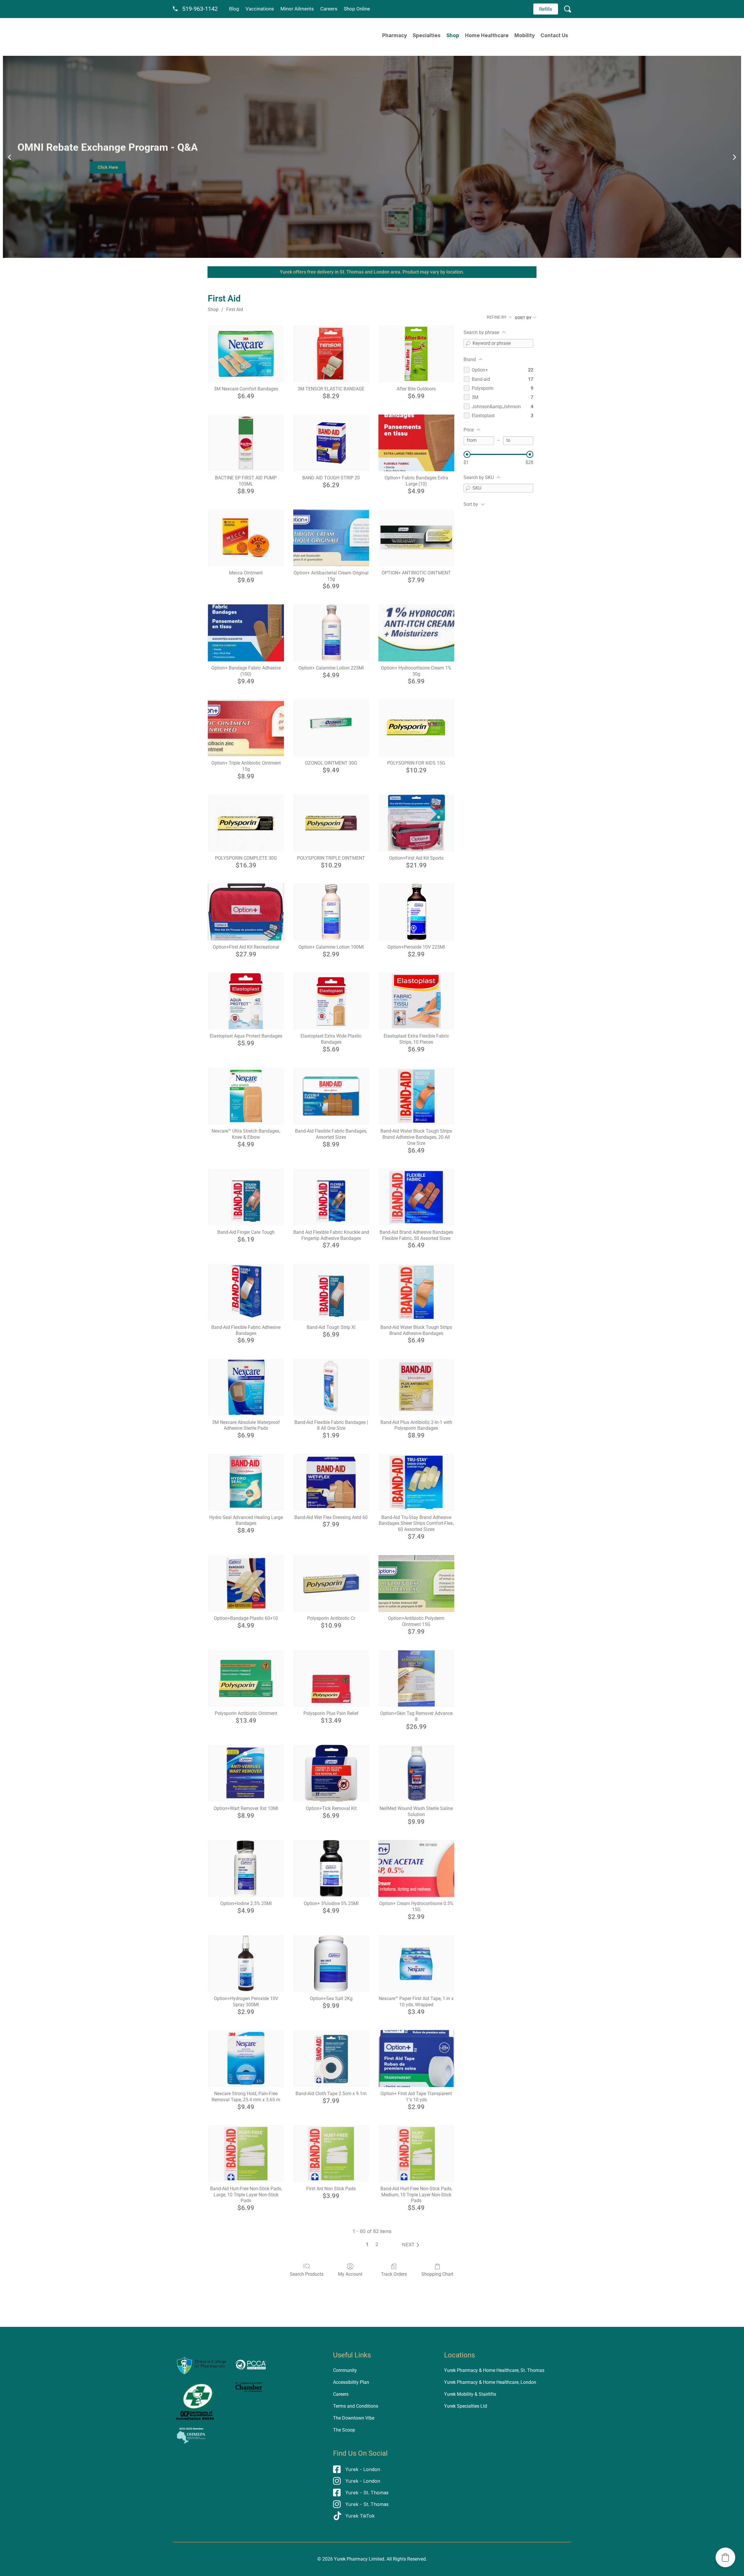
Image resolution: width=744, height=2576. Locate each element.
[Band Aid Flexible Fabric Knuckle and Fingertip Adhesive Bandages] (331, 1197)
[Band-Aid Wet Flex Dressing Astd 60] (331, 1482)
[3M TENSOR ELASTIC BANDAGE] (331, 354)
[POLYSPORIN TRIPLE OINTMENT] (331, 823)
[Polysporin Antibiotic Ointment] (246, 1679)
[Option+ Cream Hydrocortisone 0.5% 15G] (416, 1868)
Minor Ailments (297, 9)
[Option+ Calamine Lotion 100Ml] (331, 912)
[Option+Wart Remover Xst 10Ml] (246, 1773)
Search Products (307, 2274)
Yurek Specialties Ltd (466, 2406)
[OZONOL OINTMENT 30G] (331, 728)
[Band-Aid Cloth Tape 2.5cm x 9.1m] (331, 2059)
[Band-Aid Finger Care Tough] (246, 1197)
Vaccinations (260, 9)
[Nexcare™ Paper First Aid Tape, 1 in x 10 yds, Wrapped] (416, 1963)
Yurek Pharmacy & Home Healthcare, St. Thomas (494, 2370)
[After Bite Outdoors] (416, 354)
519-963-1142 (200, 9)
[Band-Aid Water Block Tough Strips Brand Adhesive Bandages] (416, 1292)
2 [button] (377, 2244)
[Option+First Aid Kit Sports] (416, 823)
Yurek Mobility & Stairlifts (470, 2394)
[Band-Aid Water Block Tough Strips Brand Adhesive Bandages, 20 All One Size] (416, 1096)
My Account (350, 2274)
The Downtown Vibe (354, 2418)
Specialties (427, 35)
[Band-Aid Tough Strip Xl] (331, 1292)
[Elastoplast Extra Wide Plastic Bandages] (331, 1001)
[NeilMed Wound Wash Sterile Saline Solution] (416, 1773)
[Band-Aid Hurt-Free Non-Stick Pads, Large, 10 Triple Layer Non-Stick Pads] (246, 2154)
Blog (234, 9)
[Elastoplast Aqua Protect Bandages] (246, 1001)
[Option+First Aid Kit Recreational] (246, 912)
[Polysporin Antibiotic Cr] (331, 1584)
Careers (329, 9)
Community (345, 2370)
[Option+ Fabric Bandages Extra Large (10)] (416, 443)
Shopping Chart (437, 2274)
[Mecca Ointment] (246, 538)
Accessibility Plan (351, 2382)
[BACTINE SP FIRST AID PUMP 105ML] (246, 443)
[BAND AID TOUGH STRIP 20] (331, 443)
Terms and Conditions (356, 2406)
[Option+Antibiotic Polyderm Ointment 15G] (416, 1584)
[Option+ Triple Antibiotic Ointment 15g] (246, 728)
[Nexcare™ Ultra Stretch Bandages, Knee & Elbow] (246, 1096)
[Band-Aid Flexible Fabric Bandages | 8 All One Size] (331, 1387)
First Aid (235, 309)
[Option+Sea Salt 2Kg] (331, 1963)
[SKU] (468, 488)
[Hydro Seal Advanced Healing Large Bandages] (246, 1482)
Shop (453, 35)
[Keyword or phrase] (468, 343)
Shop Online (357, 9)
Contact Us (554, 35)
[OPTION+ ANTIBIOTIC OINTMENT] (416, 538)
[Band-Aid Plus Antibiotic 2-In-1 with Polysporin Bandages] (416, 1387)
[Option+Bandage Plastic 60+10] (246, 1584)
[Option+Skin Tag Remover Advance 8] (416, 1679)
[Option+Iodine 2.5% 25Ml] (246, 1868)
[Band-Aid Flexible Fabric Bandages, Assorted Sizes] (331, 1096)
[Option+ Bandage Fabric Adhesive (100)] (246, 633)
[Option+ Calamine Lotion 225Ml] (331, 633)
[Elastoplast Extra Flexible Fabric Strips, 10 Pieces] (416, 1001)
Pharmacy (395, 35)
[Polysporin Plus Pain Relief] (331, 1679)
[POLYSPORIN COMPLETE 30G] (246, 823)
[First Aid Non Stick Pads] (331, 2154)
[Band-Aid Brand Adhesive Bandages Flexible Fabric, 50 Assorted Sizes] (416, 1197)
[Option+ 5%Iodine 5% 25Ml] (331, 1868)
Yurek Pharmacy (351, 2559)
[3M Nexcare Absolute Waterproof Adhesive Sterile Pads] (246, 1387)
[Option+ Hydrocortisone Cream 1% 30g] (416, 633)
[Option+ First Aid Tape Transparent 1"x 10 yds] (416, 2059)
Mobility (525, 35)
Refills (546, 9)
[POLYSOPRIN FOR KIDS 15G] (416, 728)
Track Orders (394, 2274)
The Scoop (344, 2430)
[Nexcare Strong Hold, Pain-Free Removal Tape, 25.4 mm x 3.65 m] (246, 2059)
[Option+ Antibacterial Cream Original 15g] (331, 538)
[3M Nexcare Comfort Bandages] (246, 354)
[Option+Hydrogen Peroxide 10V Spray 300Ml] (246, 1963)
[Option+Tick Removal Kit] (331, 1773)
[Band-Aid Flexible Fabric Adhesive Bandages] (246, 1292)
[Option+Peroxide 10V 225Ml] (416, 912)
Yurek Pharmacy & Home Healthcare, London (490, 2382)
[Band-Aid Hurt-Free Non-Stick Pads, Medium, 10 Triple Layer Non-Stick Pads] (416, 2154)
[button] (9, 157)
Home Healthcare (487, 35)
